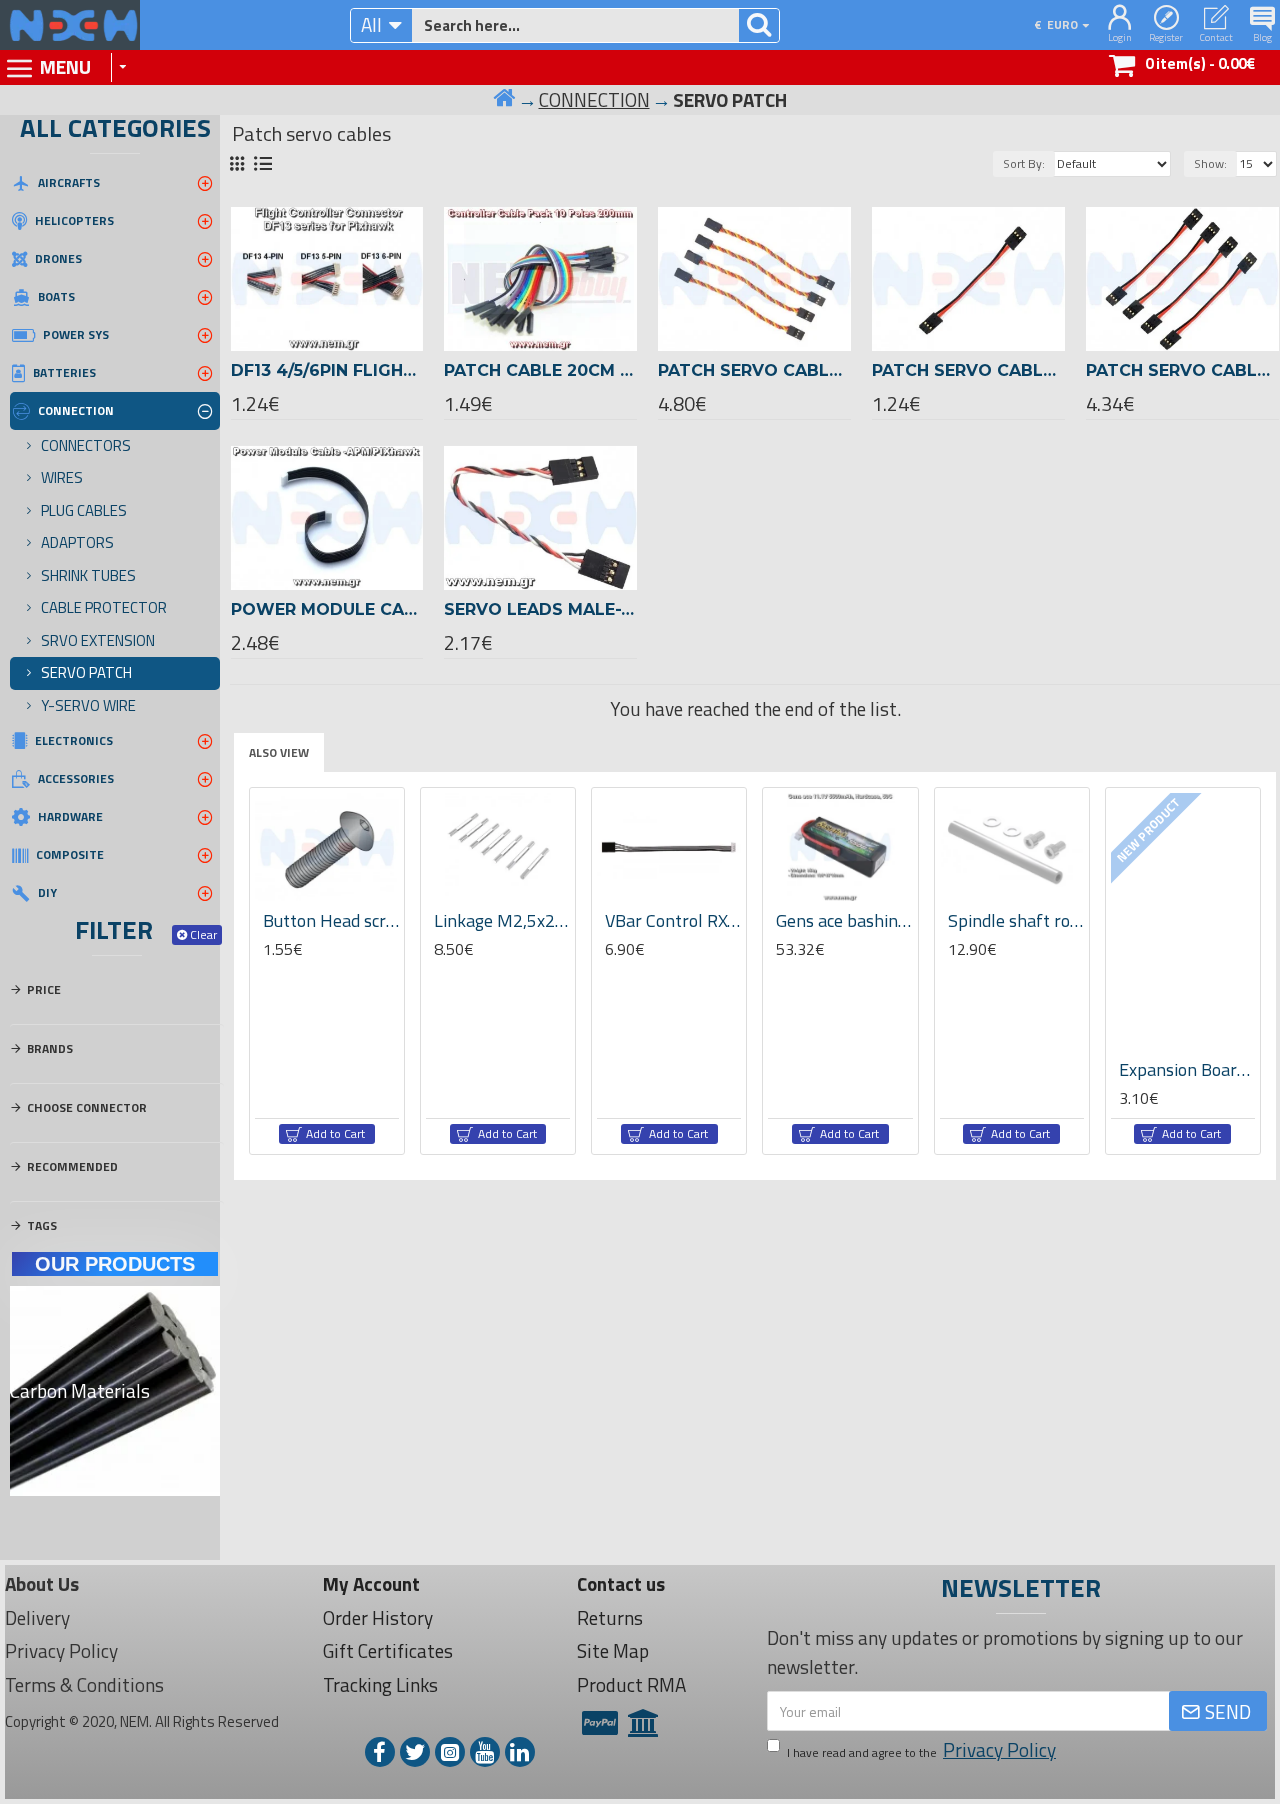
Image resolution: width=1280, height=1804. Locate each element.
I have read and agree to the (921, 1750)
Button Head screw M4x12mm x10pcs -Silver (331, 920)
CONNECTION (594, 100)
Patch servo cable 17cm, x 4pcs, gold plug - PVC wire (1182, 370)
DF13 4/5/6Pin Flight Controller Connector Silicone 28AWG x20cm (327, 370)
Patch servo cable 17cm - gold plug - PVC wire (968, 370)
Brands (50, 1048)
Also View (279, 752)
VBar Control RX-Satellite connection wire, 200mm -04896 (673, 920)
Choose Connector (87, 1107)
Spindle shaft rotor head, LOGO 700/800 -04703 (1016, 920)
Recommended (72, 1166)
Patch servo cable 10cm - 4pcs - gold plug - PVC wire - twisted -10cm (754, 370)
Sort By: (1024, 163)
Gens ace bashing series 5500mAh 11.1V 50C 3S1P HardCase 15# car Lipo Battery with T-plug (844, 920)
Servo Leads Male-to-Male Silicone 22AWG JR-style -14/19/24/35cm (540, 609)
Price (44, 989)
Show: (1210, 163)
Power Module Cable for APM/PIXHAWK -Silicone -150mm (327, 609)
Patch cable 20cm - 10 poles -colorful (540, 370)
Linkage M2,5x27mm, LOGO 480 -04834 (502, 920)
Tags (42, 1225)
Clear (203, 934)
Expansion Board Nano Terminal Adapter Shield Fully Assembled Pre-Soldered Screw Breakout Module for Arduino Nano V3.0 (1187, 1069)
